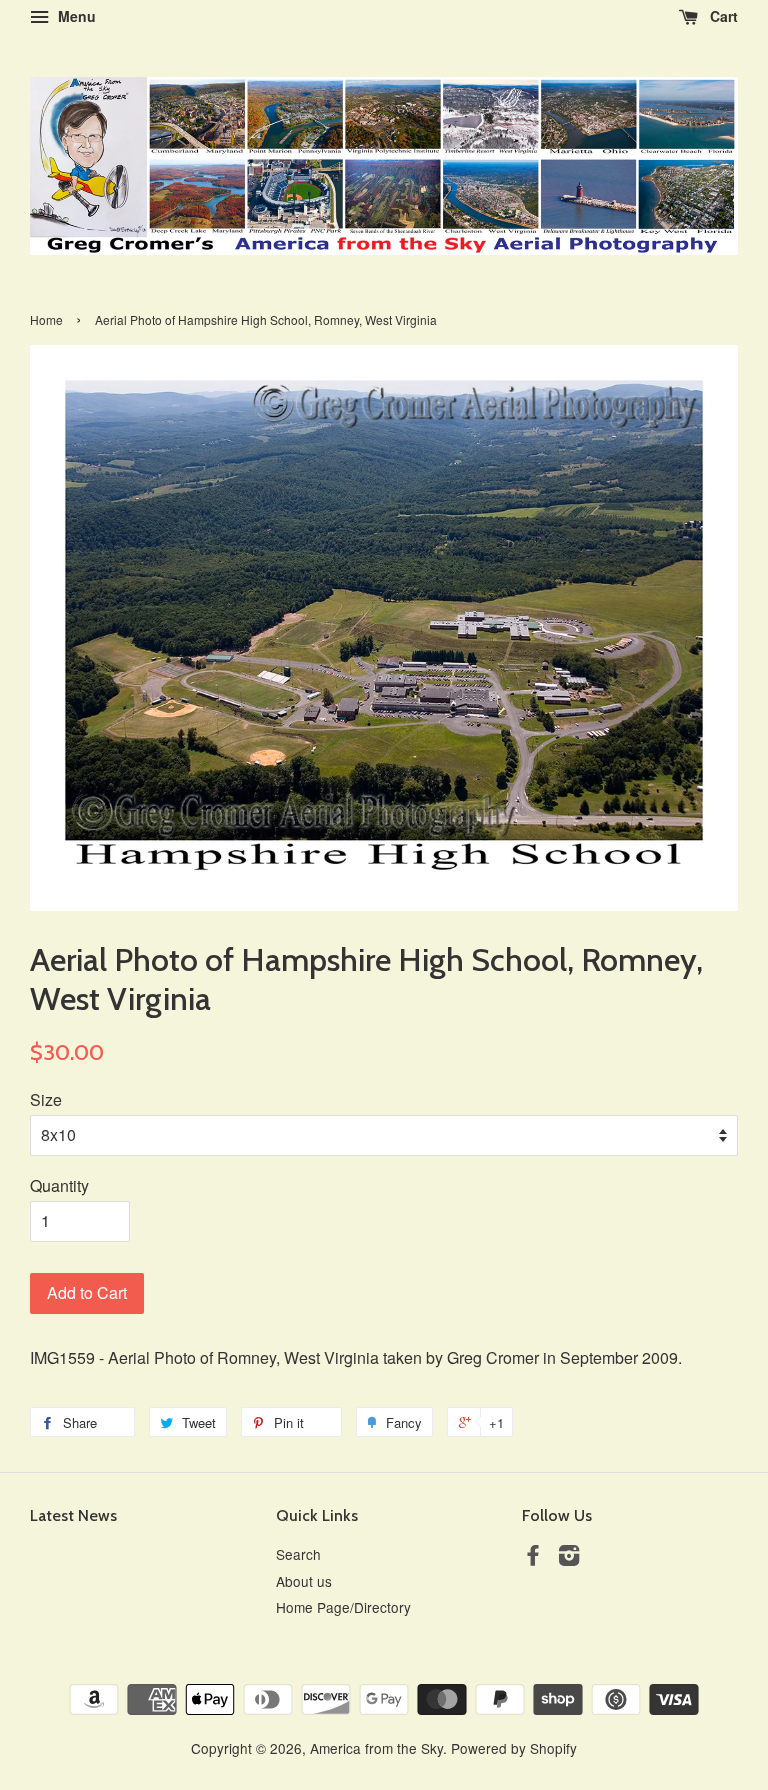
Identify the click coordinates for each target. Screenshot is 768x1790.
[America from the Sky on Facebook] (533, 1558)
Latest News (73, 1515)
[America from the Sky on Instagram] (569, 1558)
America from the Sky (376, 1748)
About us (304, 1581)
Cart (722, 16)
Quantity (59, 1185)
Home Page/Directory (343, 1607)
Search (298, 1554)
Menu (75, 16)
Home (46, 319)
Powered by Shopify (514, 1748)
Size (46, 1099)
